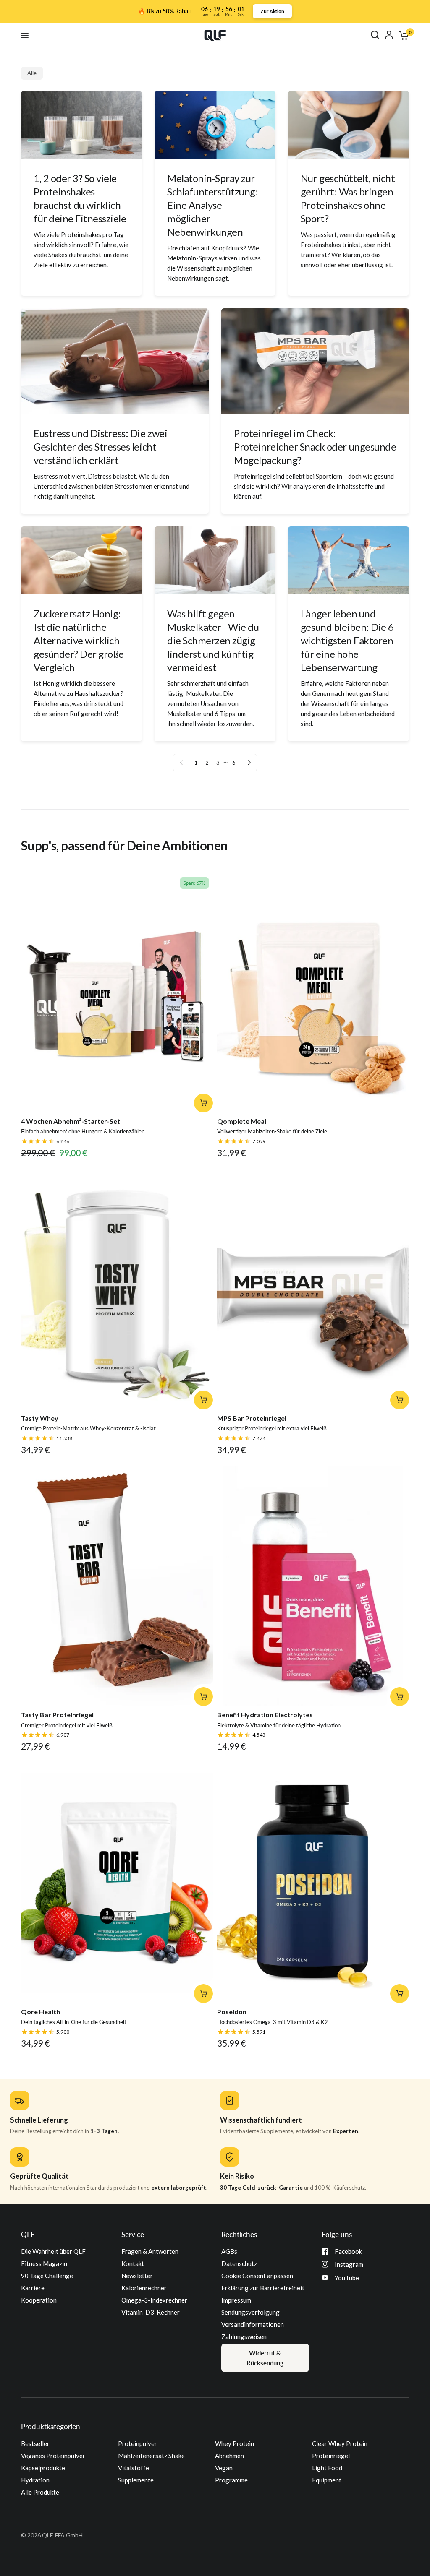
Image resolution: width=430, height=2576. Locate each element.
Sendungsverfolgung (250, 2312)
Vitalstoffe (134, 2468)
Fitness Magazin (44, 2263)
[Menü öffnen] (25, 35)
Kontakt (133, 2263)
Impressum (236, 2300)
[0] (402, 35)
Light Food (327, 2468)
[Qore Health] (117, 1883)
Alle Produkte (40, 2492)
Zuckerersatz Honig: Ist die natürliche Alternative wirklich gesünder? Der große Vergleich (79, 640)
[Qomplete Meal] (313, 993)
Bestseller (35, 2443)
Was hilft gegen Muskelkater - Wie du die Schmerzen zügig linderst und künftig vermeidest (213, 640)
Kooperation (39, 2300)
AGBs (229, 2251)
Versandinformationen (253, 2324)
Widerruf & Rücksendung (265, 2358)
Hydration (35, 2480)
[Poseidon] (313, 1883)
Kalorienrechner (144, 2288)
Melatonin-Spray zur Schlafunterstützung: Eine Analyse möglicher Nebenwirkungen (212, 205)
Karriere (33, 2288)
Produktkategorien (51, 2426)
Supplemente (136, 2480)
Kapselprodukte (43, 2468)
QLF (28, 2234)
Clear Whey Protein (340, 2443)
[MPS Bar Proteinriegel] (313, 1289)
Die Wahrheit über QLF (53, 2251)
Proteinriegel (331, 2456)
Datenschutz (239, 2263)
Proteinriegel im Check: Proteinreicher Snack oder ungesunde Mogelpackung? (315, 447)
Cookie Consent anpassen (257, 2276)
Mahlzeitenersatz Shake (151, 2456)
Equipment (327, 2480)
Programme (231, 2480)
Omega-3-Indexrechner (154, 2300)
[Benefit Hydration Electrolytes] (313, 1586)
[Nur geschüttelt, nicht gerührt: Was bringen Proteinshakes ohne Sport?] (349, 125)
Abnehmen (229, 2456)
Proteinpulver (138, 2443)
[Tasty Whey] (117, 1289)
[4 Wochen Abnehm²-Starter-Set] (117, 993)
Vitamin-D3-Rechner (151, 2312)
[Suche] (375, 35)
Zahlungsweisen (244, 2336)
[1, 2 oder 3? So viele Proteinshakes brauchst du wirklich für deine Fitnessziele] (81, 125)
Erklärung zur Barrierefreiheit (263, 2288)
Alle (32, 73)
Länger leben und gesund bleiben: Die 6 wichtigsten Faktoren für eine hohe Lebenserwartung (347, 640)
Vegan (224, 2468)
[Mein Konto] (389, 35)
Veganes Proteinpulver (53, 2456)
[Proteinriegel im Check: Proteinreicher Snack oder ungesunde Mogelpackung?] (315, 361)
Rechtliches (239, 2234)
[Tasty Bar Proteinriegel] (117, 1586)
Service (133, 2234)
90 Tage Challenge (47, 2276)
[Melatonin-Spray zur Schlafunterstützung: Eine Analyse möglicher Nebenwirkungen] (215, 125)
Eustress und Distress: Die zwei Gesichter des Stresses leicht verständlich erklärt (100, 447)
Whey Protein (235, 2443)
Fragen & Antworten (150, 2251)
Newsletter (137, 2276)
